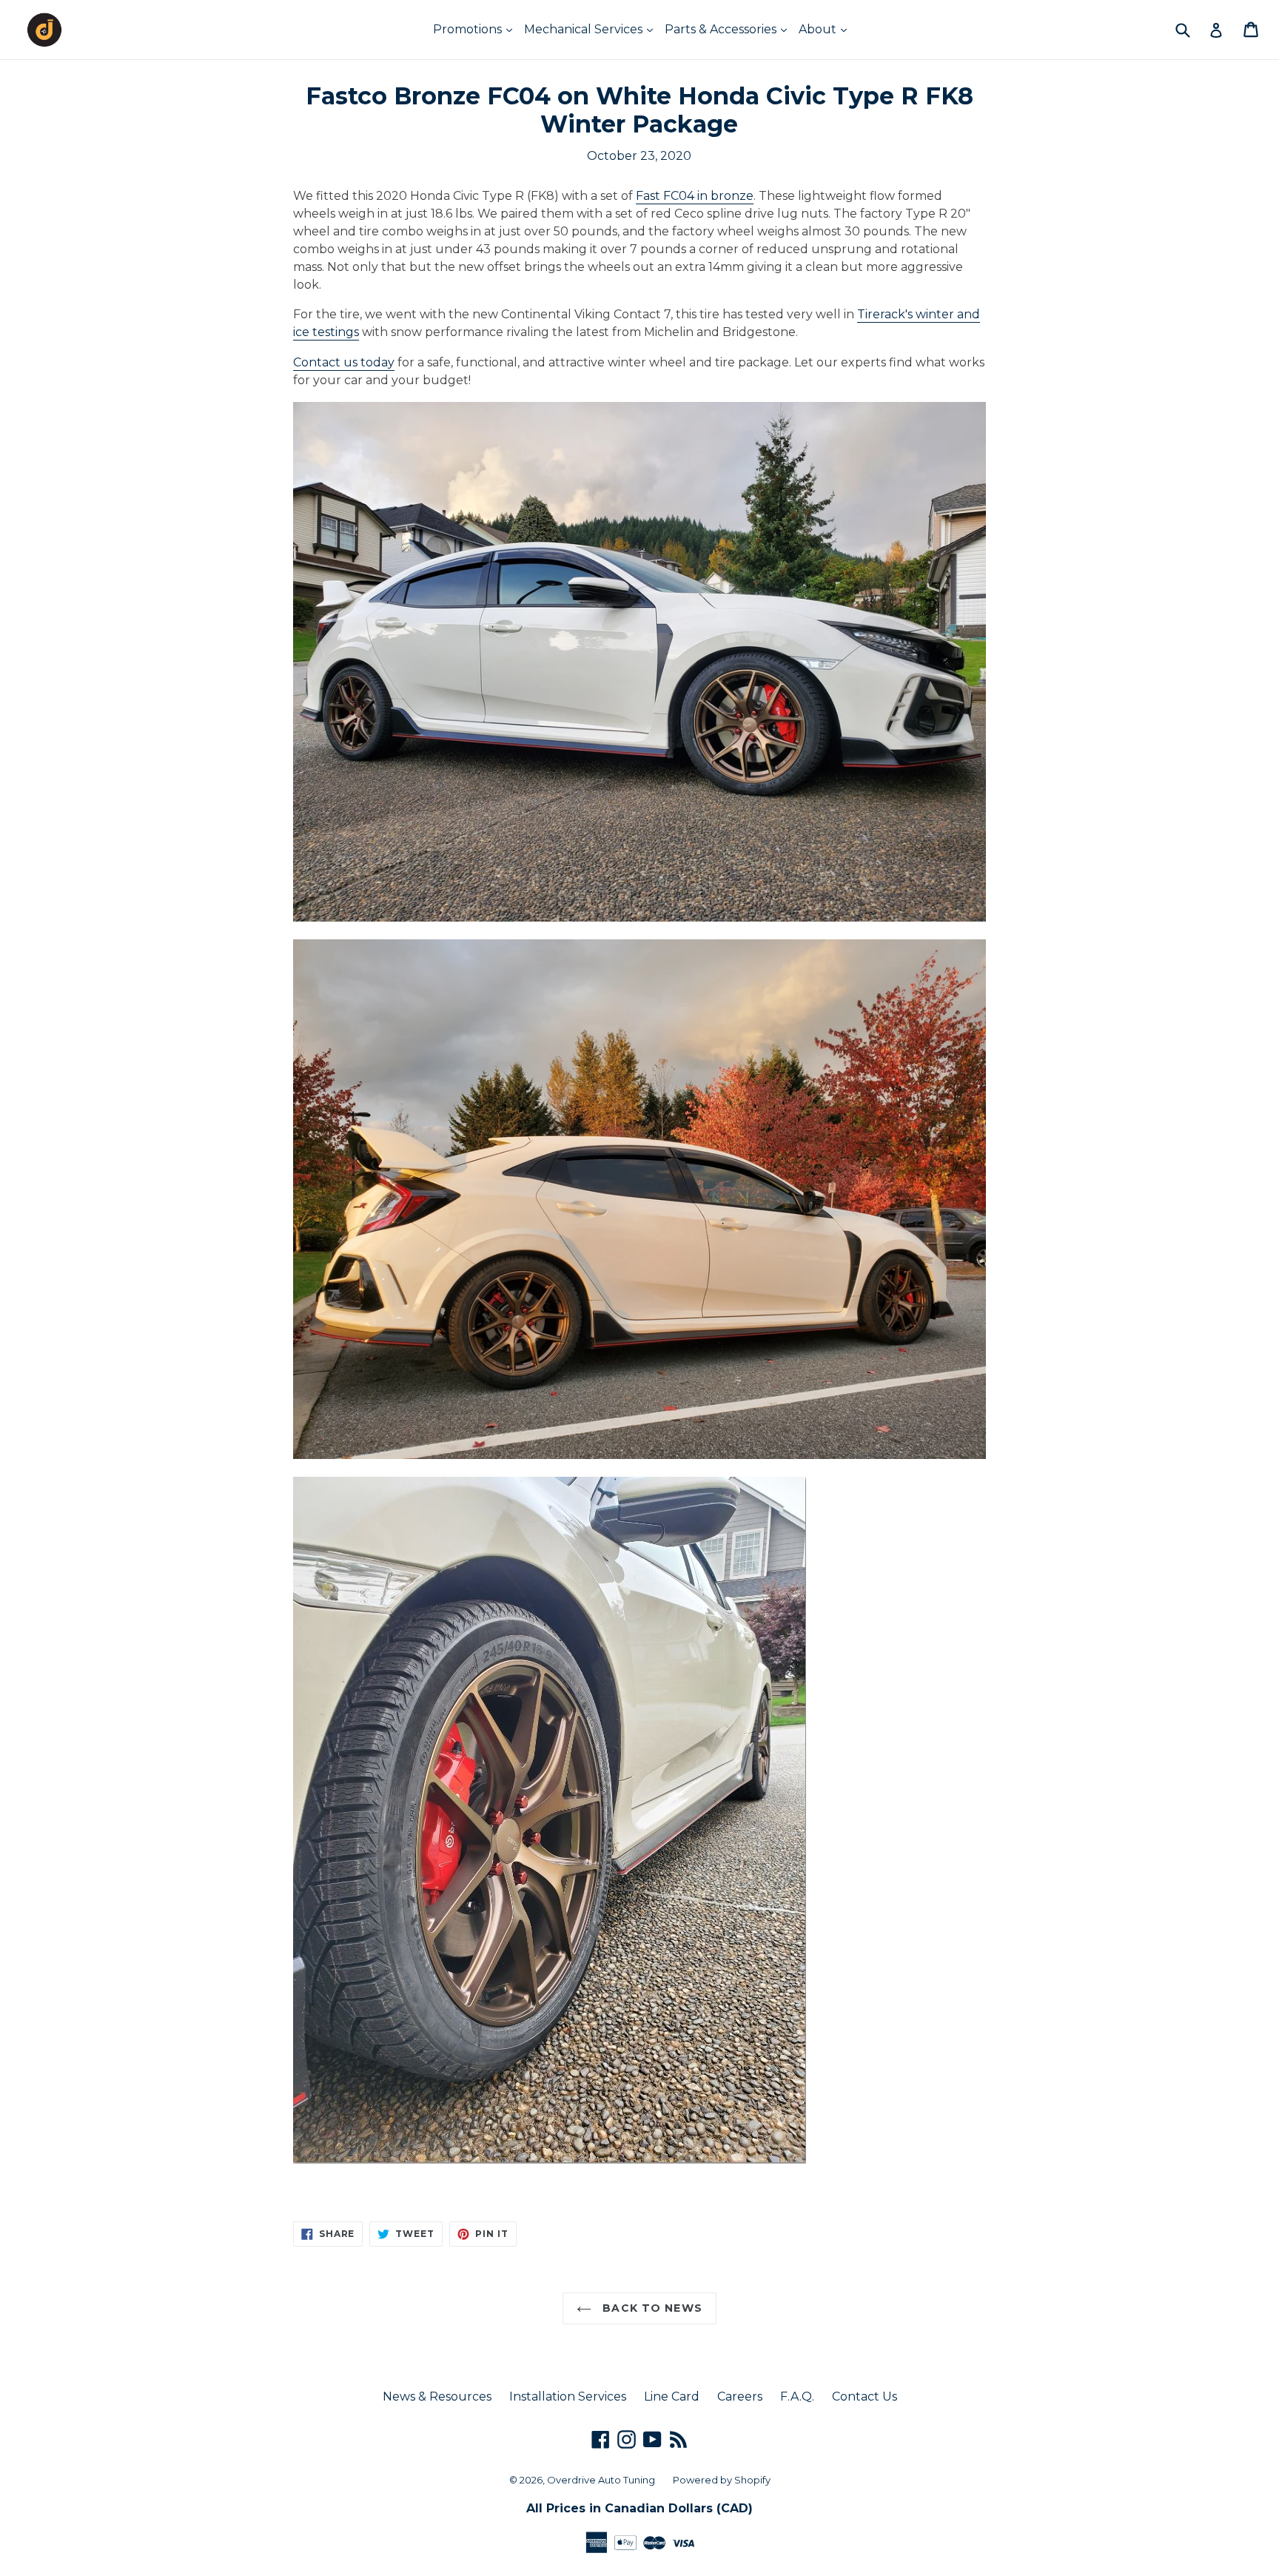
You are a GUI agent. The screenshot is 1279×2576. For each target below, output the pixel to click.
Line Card (672, 2396)
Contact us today (344, 362)
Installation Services (568, 2396)
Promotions (469, 29)
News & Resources (437, 2396)
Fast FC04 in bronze (695, 196)
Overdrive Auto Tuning (601, 2480)
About (819, 29)
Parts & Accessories (722, 29)
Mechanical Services (585, 29)
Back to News (651, 2308)
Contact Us (865, 2396)
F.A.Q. (797, 2396)
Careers (740, 2396)
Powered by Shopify (722, 2480)
